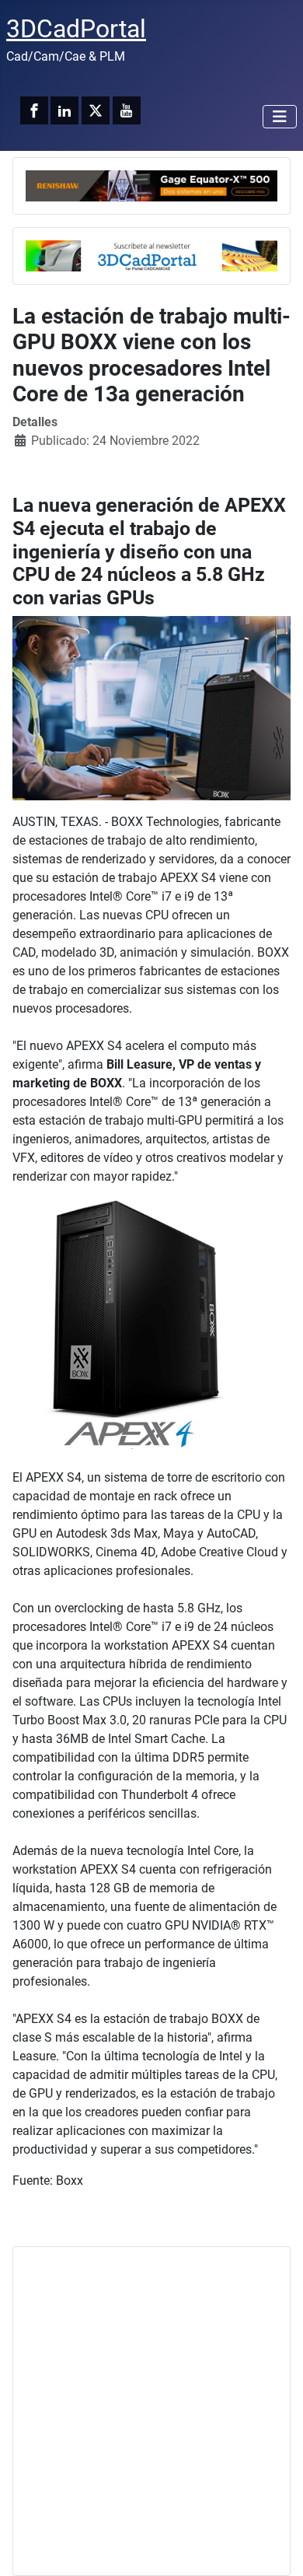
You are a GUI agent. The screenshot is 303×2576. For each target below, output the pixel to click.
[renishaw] (151, 185)
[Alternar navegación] (280, 117)
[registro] (151, 255)
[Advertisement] (151, 2411)
